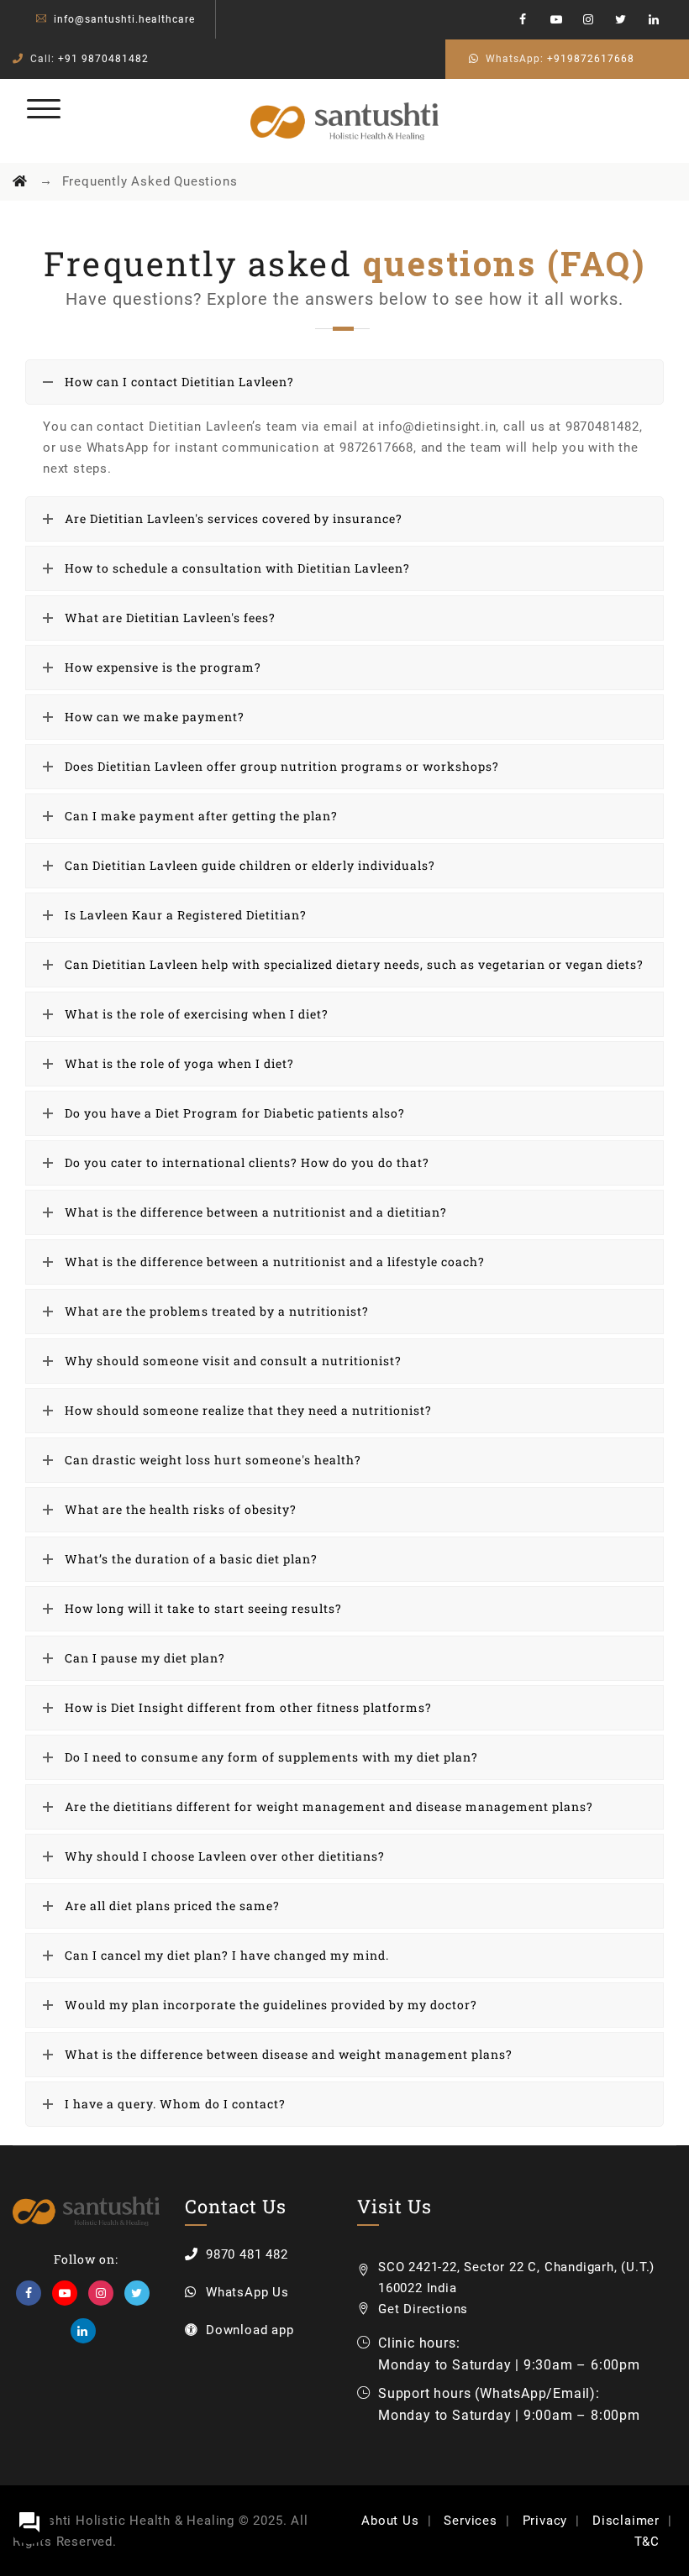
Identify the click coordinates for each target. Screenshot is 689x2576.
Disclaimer (626, 2521)
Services (470, 2521)
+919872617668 (591, 59)
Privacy (545, 2521)
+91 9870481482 (103, 59)
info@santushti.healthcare (124, 19)
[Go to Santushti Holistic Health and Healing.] (20, 181)
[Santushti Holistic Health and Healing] (345, 121)
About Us (390, 2521)
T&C (647, 2542)
